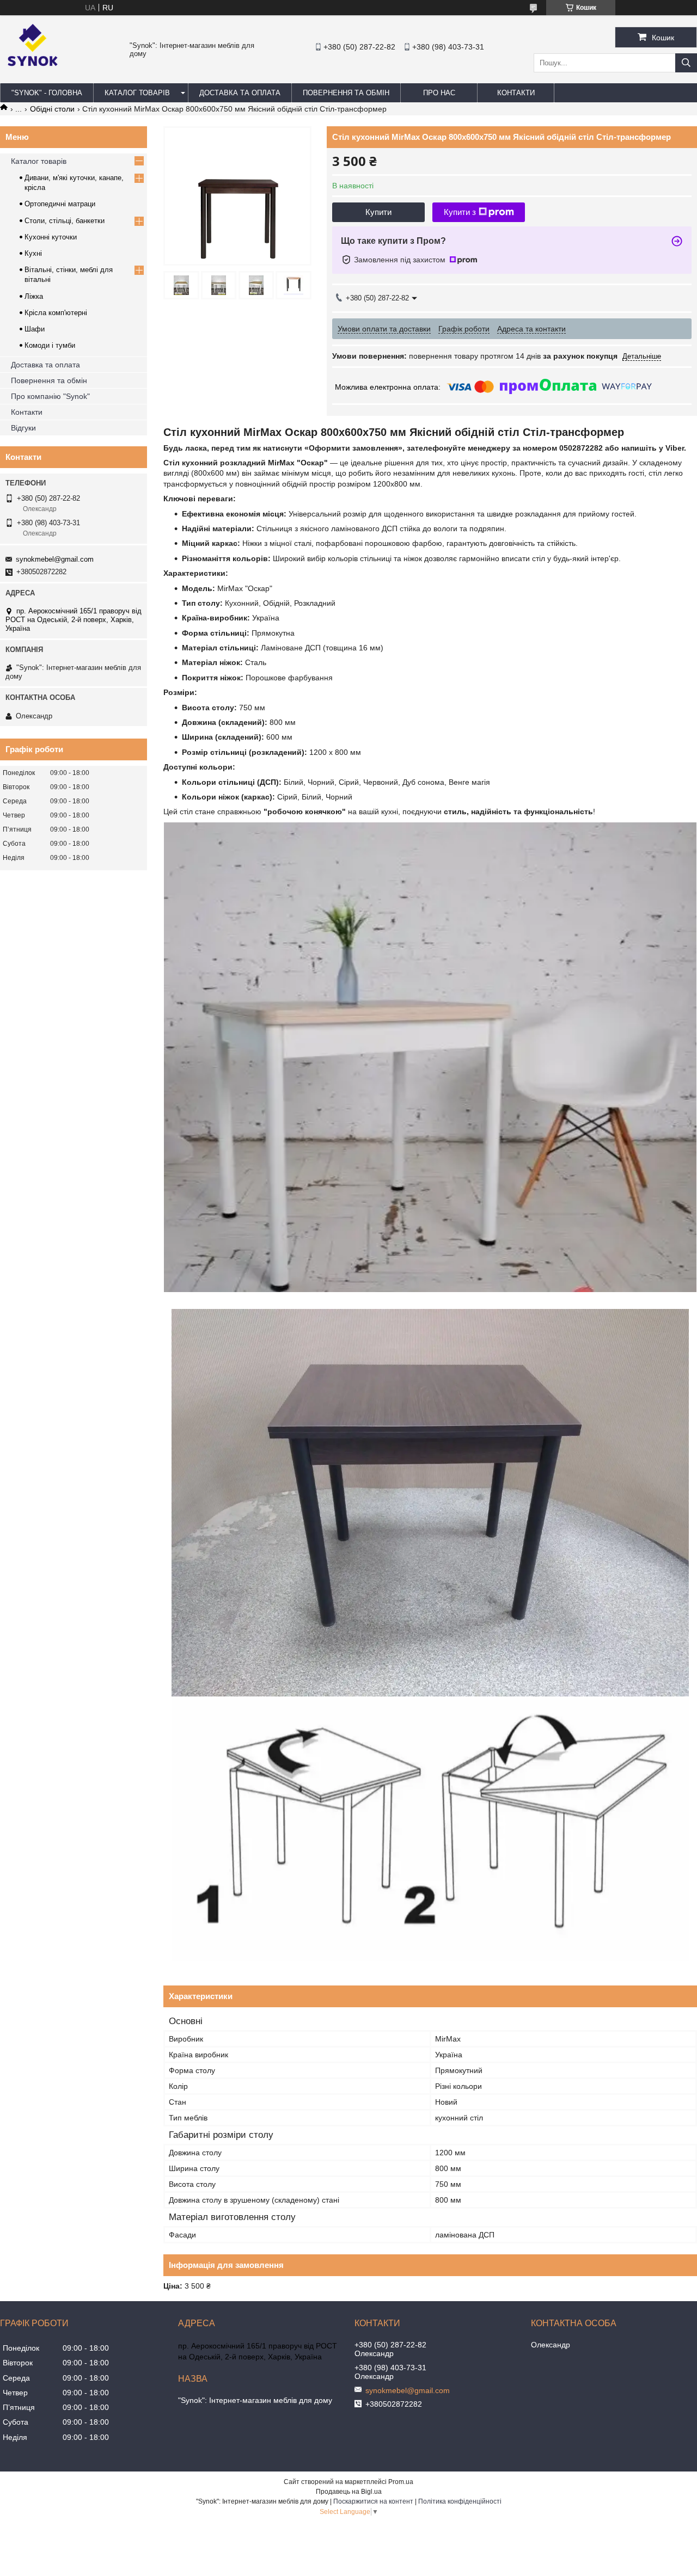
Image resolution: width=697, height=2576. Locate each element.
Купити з (460, 212)
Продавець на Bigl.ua (349, 2492)
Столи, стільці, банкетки (65, 221)
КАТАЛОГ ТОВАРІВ (137, 93)
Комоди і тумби (50, 345)
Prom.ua (401, 2482)
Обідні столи (52, 109)
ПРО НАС (439, 93)
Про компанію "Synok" (50, 396)
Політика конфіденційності (460, 2501)
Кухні (33, 253)
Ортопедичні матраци (60, 204)
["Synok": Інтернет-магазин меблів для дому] (33, 78)
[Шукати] (686, 63)
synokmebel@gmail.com (55, 559)
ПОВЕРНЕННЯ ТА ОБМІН (346, 93)
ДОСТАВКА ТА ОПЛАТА (240, 93)
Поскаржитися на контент (373, 2501)
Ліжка (34, 296)
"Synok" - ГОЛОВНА (47, 93)
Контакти (27, 412)
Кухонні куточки (51, 237)
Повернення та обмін (49, 380)
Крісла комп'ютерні (56, 313)
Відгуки (23, 428)
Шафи (35, 329)
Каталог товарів (39, 161)
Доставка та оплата (45, 365)
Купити (378, 212)
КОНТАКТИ (516, 93)
